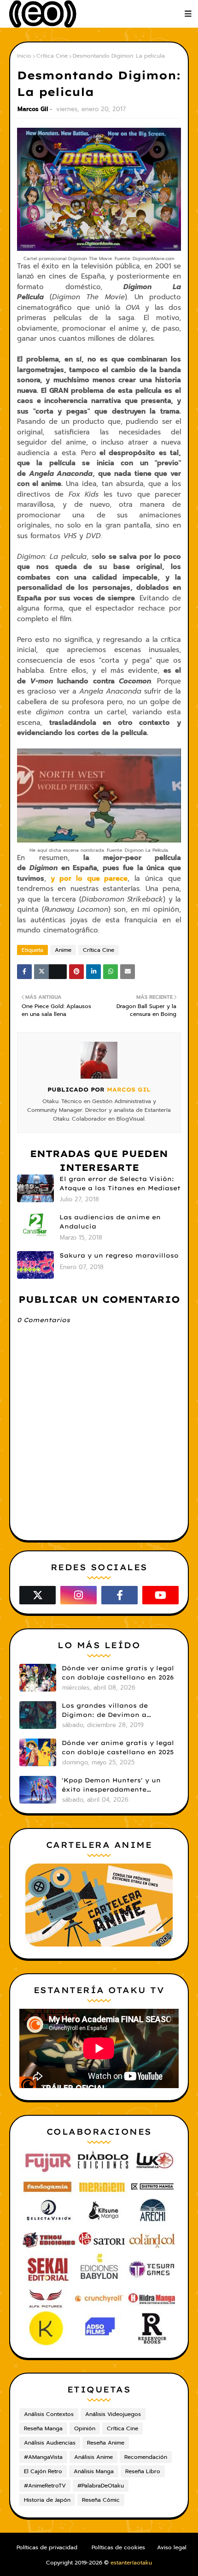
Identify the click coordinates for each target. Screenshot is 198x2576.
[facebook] (119, 1595)
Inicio (24, 56)
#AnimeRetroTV (45, 2486)
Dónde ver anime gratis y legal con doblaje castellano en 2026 (118, 1673)
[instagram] (79, 1595)
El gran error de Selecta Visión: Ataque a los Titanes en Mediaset (120, 1183)
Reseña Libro (143, 2471)
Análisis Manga (94, 2471)
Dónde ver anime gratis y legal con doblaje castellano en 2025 (118, 1747)
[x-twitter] (38, 1595)
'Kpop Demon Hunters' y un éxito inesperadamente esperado (111, 1785)
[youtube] (160, 1595)
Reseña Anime (106, 2443)
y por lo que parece (89, 878)
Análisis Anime (93, 2457)
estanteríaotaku (131, 2563)
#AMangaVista (43, 2457)
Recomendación (146, 2457)
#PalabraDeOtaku (101, 2486)
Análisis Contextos (49, 2414)
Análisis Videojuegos (113, 2414)
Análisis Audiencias (50, 2443)
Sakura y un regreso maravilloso (119, 1255)
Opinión (85, 2428)
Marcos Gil (33, 109)
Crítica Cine (52, 56)
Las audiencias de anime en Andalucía (110, 1222)
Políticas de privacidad (47, 2547)
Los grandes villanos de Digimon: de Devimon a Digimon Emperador (105, 1710)
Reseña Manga (43, 2428)
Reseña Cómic (101, 2500)
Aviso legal (172, 2547)
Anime (63, 950)
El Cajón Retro (43, 2471)
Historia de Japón (47, 2500)
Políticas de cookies (118, 2547)
